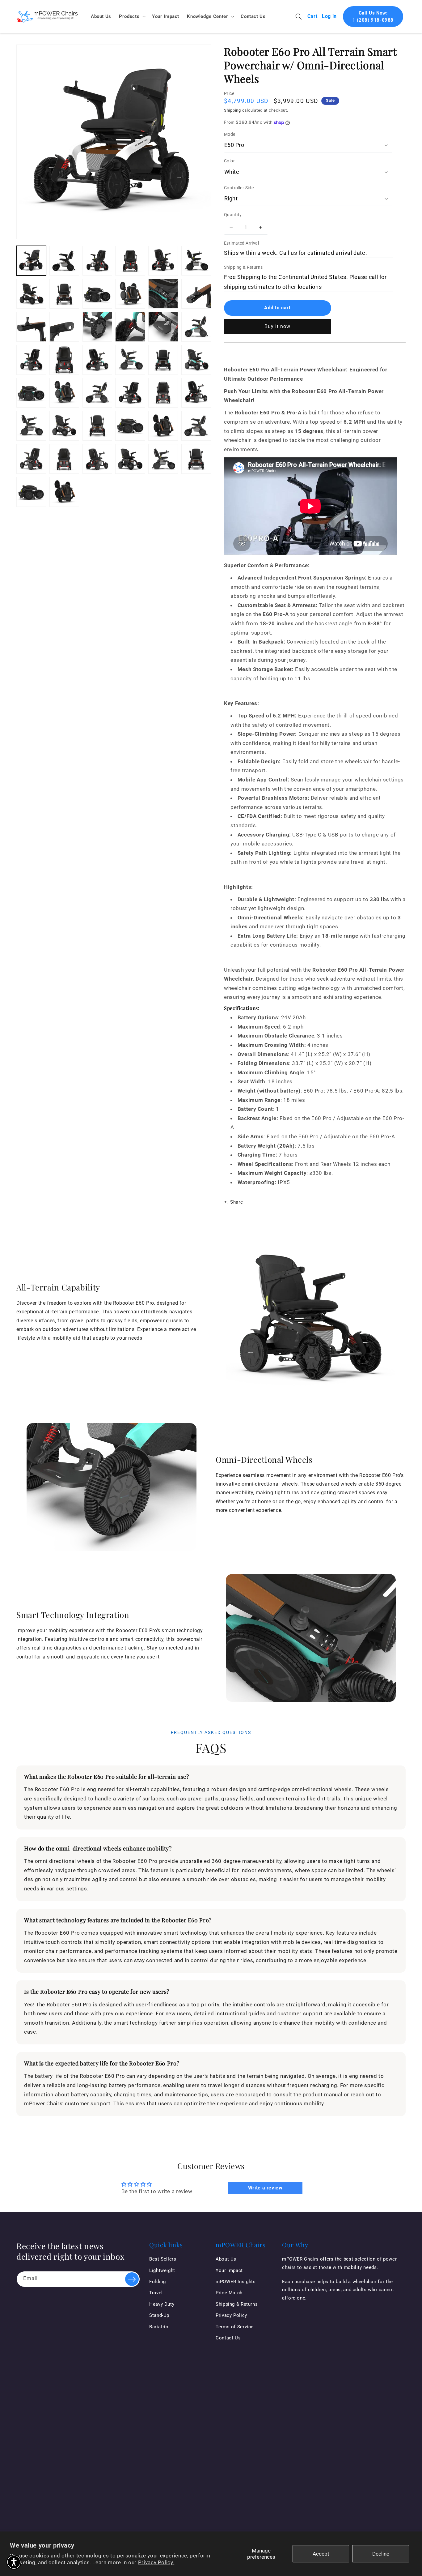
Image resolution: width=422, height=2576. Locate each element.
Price (229, 93)
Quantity (233, 215)
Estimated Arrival (241, 243)
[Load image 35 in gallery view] (97, 426)
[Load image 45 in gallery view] (196, 459)
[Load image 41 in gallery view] (64, 459)
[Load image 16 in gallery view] (130, 327)
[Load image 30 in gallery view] (130, 393)
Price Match (229, 2293)
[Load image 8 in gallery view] (64, 294)
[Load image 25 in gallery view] (196, 360)
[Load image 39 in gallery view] (196, 426)
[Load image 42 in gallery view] (97, 459)
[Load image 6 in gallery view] (196, 261)
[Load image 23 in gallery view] (130, 360)
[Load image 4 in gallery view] (130, 261)
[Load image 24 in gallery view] (163, 360)
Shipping (232, 110)
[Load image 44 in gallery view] (163, 459)
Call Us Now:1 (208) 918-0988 (373, 17)
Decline (381, 2554)
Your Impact (229, 2270)
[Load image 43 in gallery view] (130, 459)
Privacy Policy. (156, 2562)
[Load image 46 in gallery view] (31, 492)
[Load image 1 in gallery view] (31, 261)
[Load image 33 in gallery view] (31, 426)
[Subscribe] (132, 2279)
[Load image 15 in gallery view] (97, 327)
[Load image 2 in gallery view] (64, 261)
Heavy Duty (162, 2304)
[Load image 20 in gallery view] (31, 360)
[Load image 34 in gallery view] (64, 426)
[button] (132, 16)
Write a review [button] (265, 2188)
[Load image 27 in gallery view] (64, 393)
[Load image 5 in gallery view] (163, 261)
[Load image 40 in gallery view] (31, 459)
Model (230, 134)
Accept (321, 2554)
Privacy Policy (231, 2315)
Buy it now (278, 326)
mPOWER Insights (236, 2282)
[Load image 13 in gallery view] (31, 327)
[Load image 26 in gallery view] (31, 393)
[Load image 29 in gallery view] (97, 393)
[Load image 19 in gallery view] (196, 327)
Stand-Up (159, 2315)
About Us (226, 2259)
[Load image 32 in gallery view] (196, 393)
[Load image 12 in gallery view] (196, 294)
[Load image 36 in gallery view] (130, 426)
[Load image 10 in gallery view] (130, 294)
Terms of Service (235, 2327)
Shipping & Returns (243, 267)
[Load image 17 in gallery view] (163, 327)
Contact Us (228, 2338)
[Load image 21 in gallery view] (64, 360)
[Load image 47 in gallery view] (64, 492)
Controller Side (239, 188)
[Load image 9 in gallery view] (97, 294)
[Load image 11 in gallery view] (163, 294)
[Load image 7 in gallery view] (31, 294)
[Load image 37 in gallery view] (163, 426)
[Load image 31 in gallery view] (163, 393)
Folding (157, 2282)
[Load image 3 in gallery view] (97, 261)
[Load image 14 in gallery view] (64, 327)
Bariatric (159, 2327)
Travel (156, 2293)
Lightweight (162, 2270)
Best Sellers (163, 2259)
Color (229, 161)
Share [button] (236, 1202)
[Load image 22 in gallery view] (97, 360)
